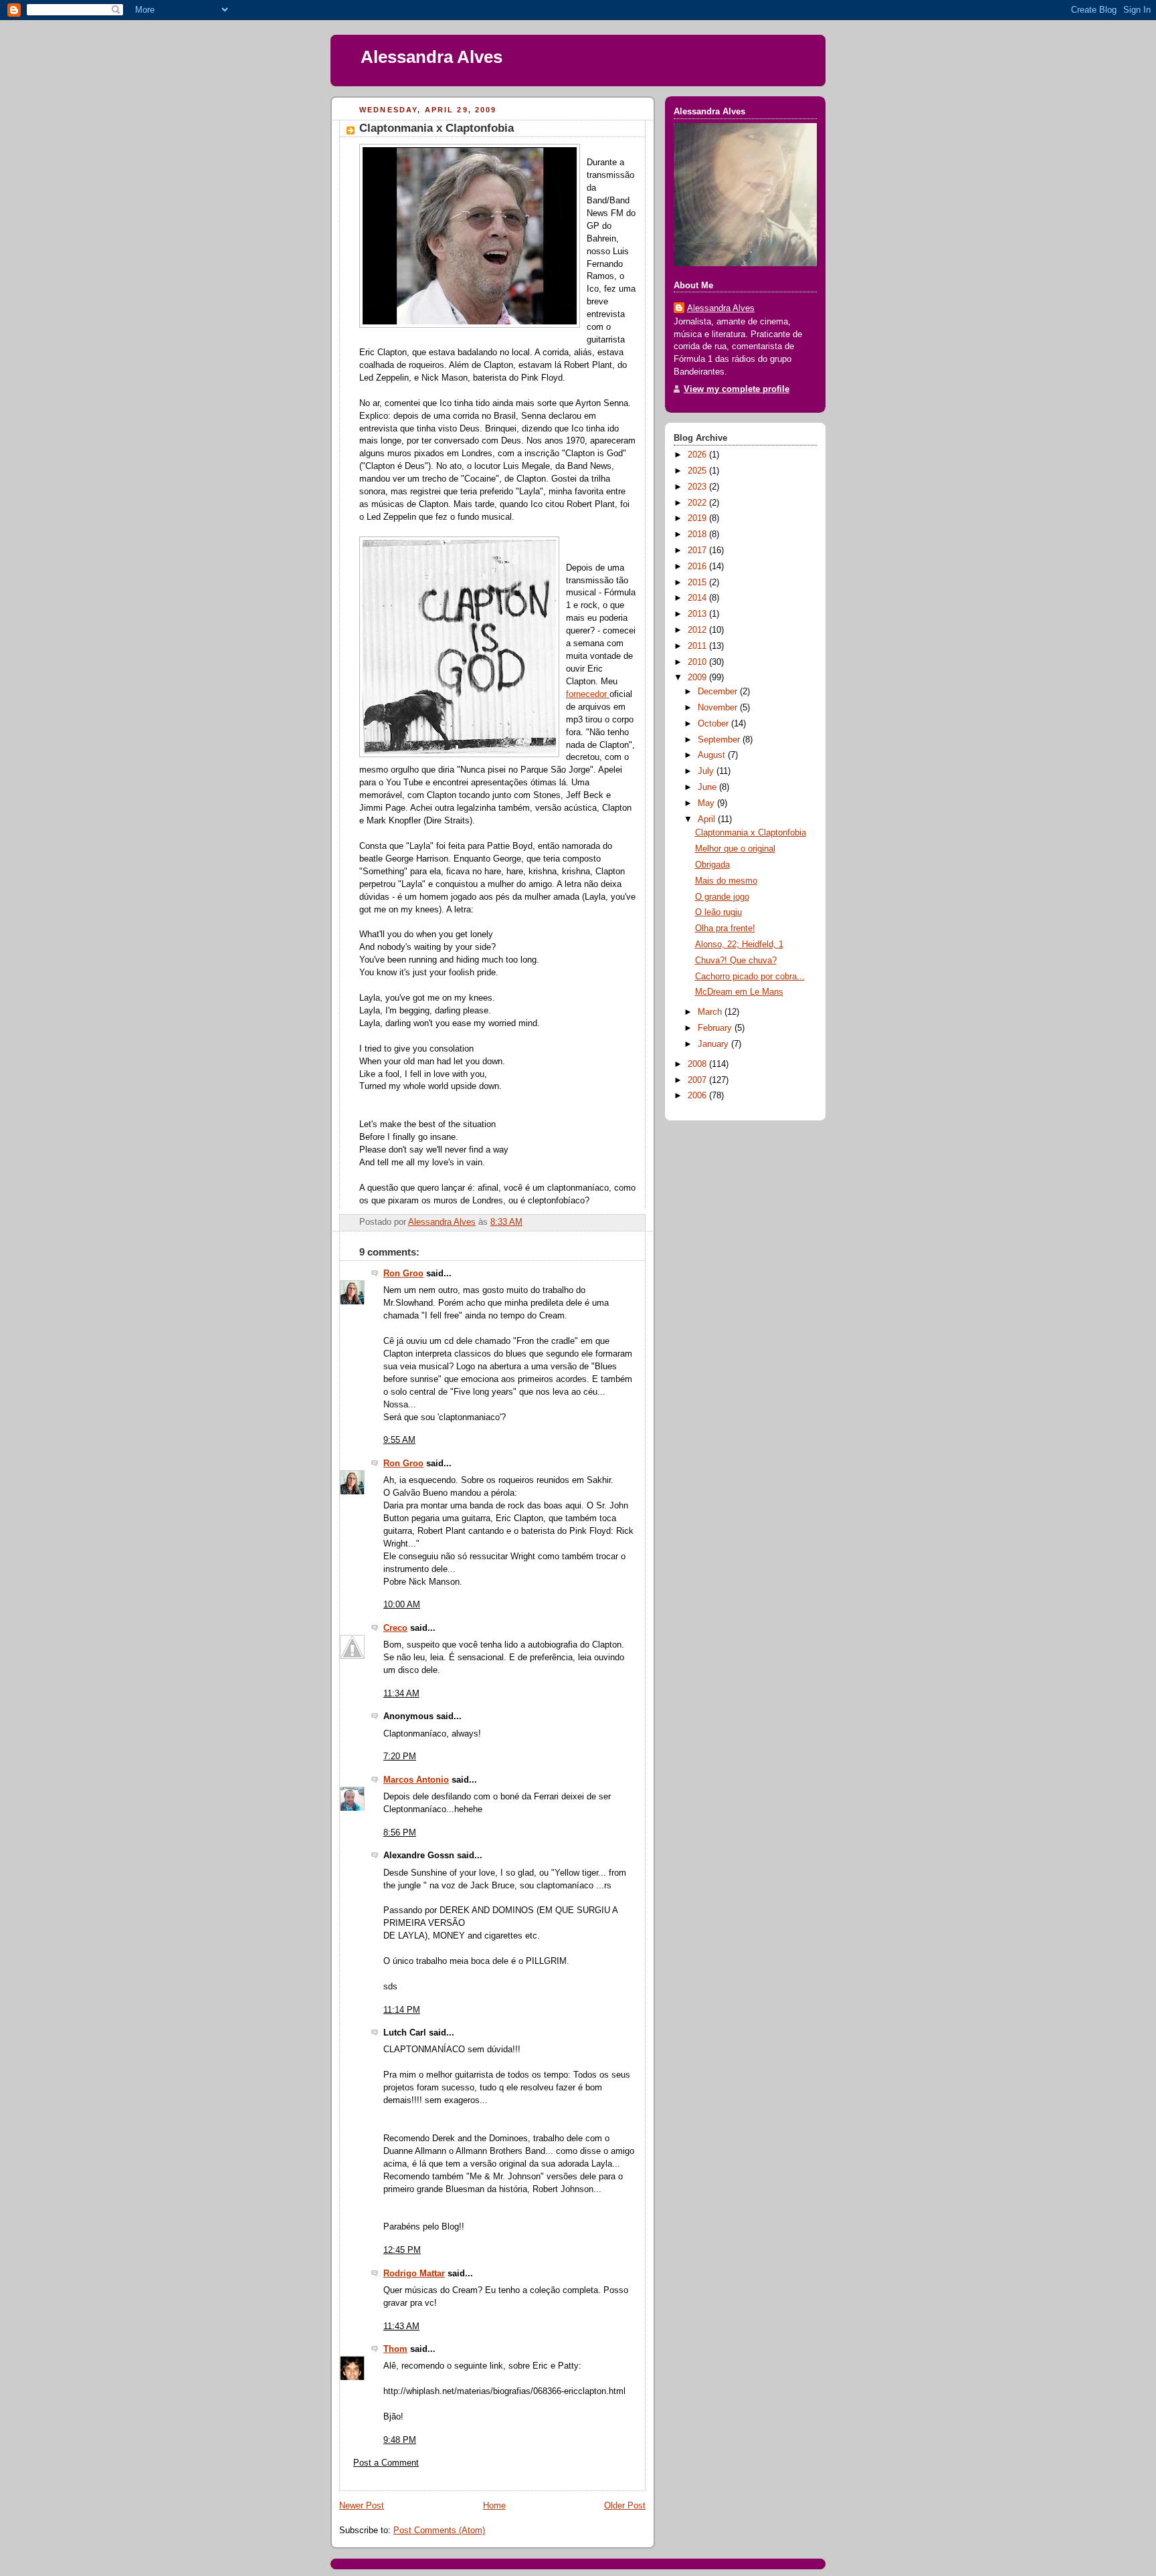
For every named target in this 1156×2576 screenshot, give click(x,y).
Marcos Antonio (416, 1780)
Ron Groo (403, 1274)
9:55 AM (399, 1440)
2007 (698, 1080)
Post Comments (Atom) (439, 2531)
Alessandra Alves (431, 57)
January (714, 1044)
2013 (698, 614)
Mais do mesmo (726, 881)
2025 (698, 471)
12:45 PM (402, 2250)
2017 (698, 551)
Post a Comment (386, 2463)
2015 (698, 583)
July (707, 771)
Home (494, 2506)
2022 (698, 503)
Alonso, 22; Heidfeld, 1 (739, 945)
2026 (698, 455)
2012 (698, 630)
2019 (698, 518)
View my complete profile (737, 389)
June (708, 787)
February (716, 1028)
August (713, 755)
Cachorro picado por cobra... (750, 977)
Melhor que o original (735, 849)
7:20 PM (400, 1757)
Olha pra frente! (725, 928)
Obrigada (712, 865)
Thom (395, 2349)
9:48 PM (400, 2440)
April (708, 819)
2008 (698, 1064)
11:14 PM (402, 2010)
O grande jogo (722, 897)
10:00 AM (402, 1605)
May (707, 803)
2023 (698, 487)
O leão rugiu (718, 912)
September (720, 740)
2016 (698, 567)
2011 (698, 646)
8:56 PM (400, 1833)
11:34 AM (401, 1694)
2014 (698, 598)
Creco (395, 1628)
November (719, 708)
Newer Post (362, 2506)
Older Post (625, 2506)
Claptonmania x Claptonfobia (751, 833)
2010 (698, 662)
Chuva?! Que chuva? (736, 961)
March (711, 1012)
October (714, 724)
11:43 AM (401, 2326)
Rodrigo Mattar (414, 2274)
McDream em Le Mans (739, 992)
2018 (698, 534)
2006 (698, 1096)
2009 (698, 678)
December (719, 692)
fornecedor (588, 694)
